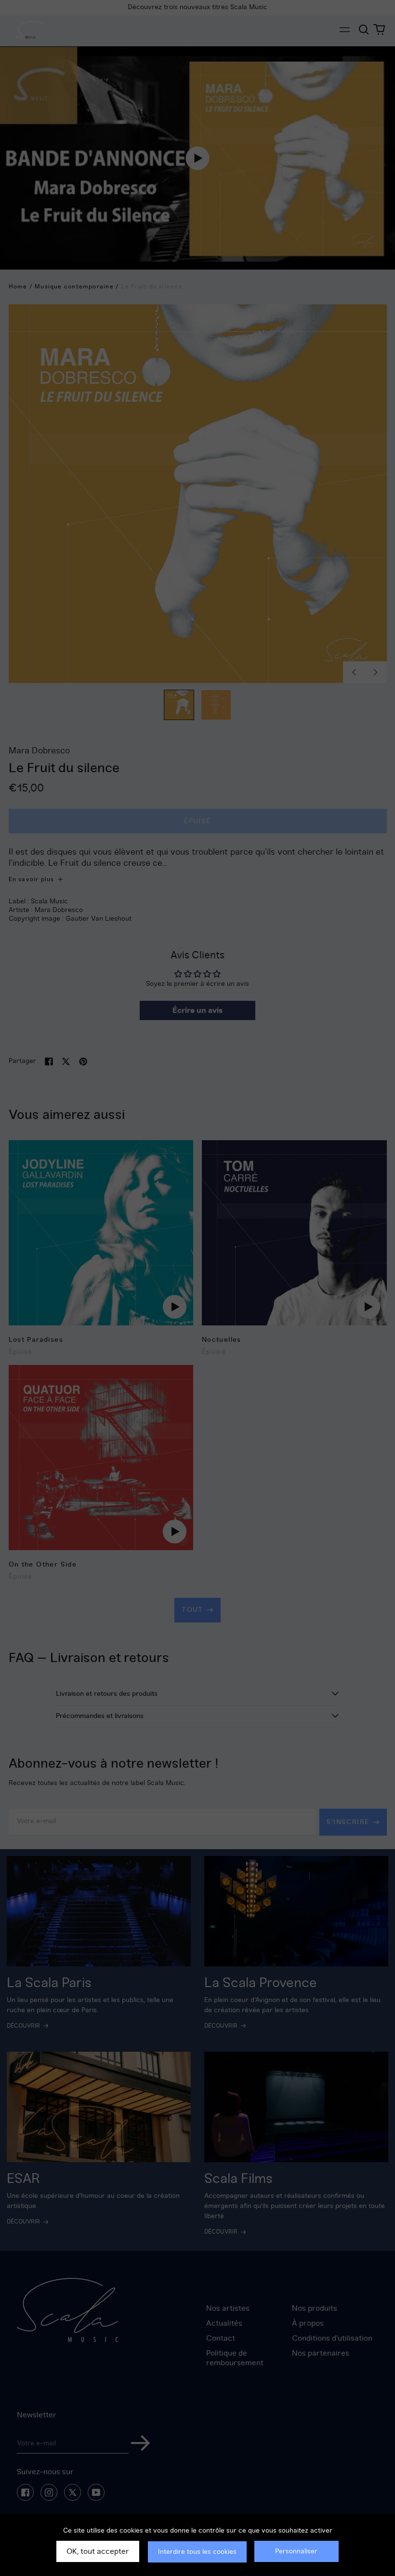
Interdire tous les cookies (197, 2552)
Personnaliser (296, 2551)
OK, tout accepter (98, 2551)
